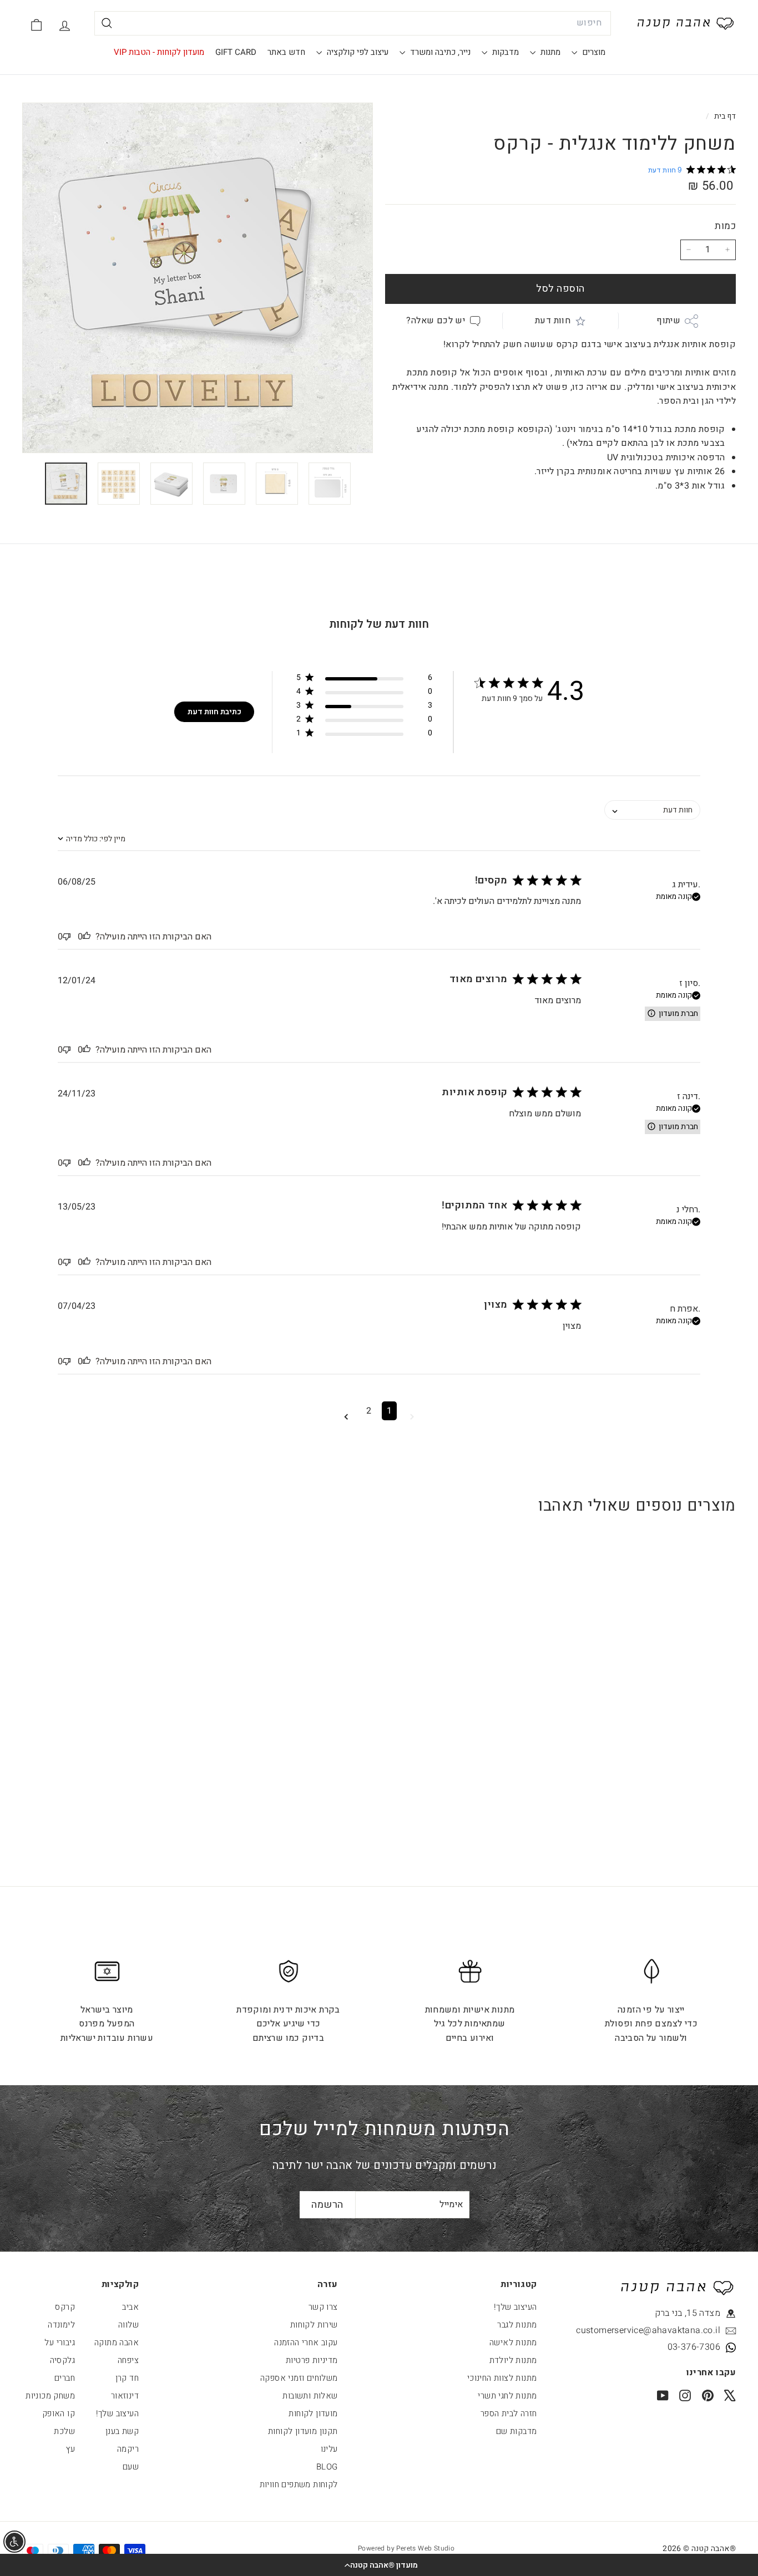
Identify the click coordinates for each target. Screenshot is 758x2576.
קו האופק (59, 2414)
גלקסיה (62, 2360)
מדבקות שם (517, 2431)
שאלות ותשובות (310, 2396)
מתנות (549, 52)
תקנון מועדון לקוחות (303, 2431)
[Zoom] (198, 278)
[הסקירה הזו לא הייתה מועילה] (67, 937)
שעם (131, 2467)
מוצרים (593, 52)
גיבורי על (60, 2343)
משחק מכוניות (50, 2396)
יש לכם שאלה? (436, 321)
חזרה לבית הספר (509, 2414)
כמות (725, 226)
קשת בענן (122, 2431)
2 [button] (369, 1411)
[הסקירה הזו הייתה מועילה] (87, 937)
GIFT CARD (236, 52)
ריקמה (128, 2449)
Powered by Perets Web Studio (406, 2548)
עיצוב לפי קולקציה (357, 52)
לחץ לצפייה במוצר (674, 1724)
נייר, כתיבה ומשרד (439, 52)
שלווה (128, 2325)
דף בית (724, 116)
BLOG (327, 2467)
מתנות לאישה (513, 2343)
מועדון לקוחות (313, 2414)
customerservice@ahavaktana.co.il (670, 2330)
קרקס (65, 2307)
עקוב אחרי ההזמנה (306, 2343)
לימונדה (61, 2325)
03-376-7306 (694, 2347)
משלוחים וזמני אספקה (299, 2378)
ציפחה (128, 2360)
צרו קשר (323, 2307)
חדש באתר (286, 52)
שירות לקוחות (314, 2325)
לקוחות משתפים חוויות (299, 2484)
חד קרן (127, 2378)
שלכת (64, 2431)
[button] (379, 2565)
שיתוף (668, 321)
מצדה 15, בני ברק (688, 2313)
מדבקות (504, 52)
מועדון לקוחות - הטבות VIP (159, 52)
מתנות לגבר (517, 2325)
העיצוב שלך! (515, 2307)
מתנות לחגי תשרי (507, 2396)
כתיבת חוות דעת (214, 712)
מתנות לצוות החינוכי (502, 2378)
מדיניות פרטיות (312, 2360)
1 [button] (389, 1411)
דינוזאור (125, 2396)
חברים (65, 2378)
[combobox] (353, 23)
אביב (130, 2307)
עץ (70, 2449)
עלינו (329, 2449)
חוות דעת (553, 321)
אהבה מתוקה (117, 2343)
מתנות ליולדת (513, 2360)
